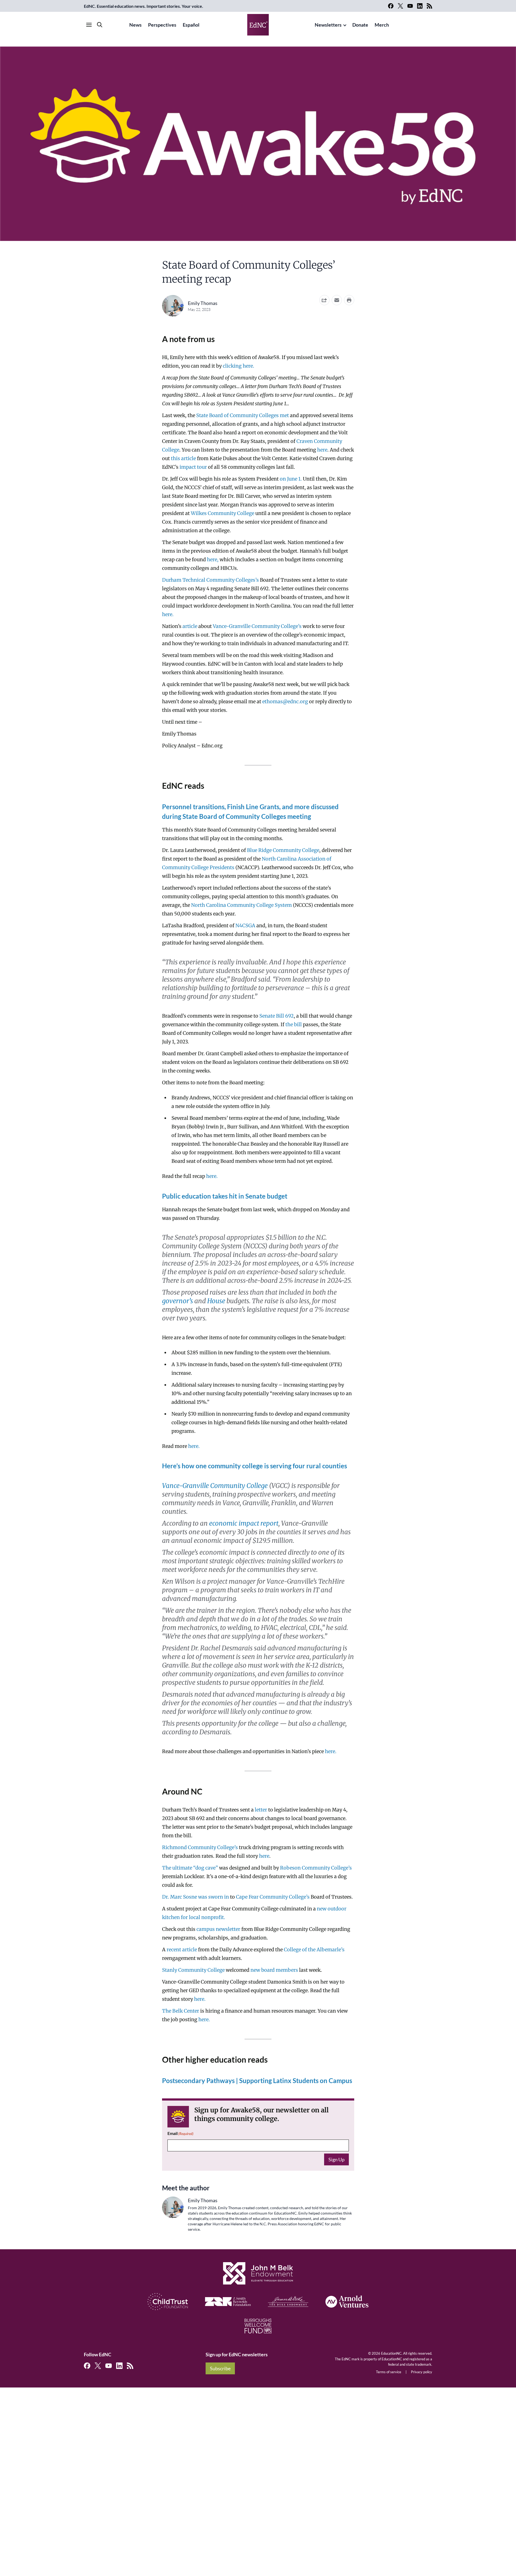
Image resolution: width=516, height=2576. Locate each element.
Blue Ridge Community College (283, 850)
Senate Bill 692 (277, 1016)
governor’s (178, 1301)
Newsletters (328, 25)
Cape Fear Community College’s (273, 1897)
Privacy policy (422, 2372)
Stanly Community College (193, 1970)
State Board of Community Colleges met (243, 415)
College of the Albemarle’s (314, 1950)
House (216, 1301)
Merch (382, 25)
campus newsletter (218, 1929)
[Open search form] (100, 25)
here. (212, 1176)
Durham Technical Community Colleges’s (210, 580)
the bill (294, 1024)
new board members (274, 1970)
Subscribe (220, 2368)
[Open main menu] (89, 25)
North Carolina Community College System (241, 905)
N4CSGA (245, 925)
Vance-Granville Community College (215, 1486)
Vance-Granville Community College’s (257, 626)
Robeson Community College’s (316, 1868)
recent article (182, 1950)
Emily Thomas (203, 303)
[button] (337, 300)
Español (191, 25)
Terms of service (389, 2372)
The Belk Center (181, 2011)
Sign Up (336, 2159)
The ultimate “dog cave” (190, 1868)
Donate (360, 25)
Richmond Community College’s (200, 1847)
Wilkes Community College (223, 513)
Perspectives (162, 25)
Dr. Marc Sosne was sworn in (196, 1897)
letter (261, 1810)
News (135, 25)
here (264, 1856)
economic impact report (244, 1523)
